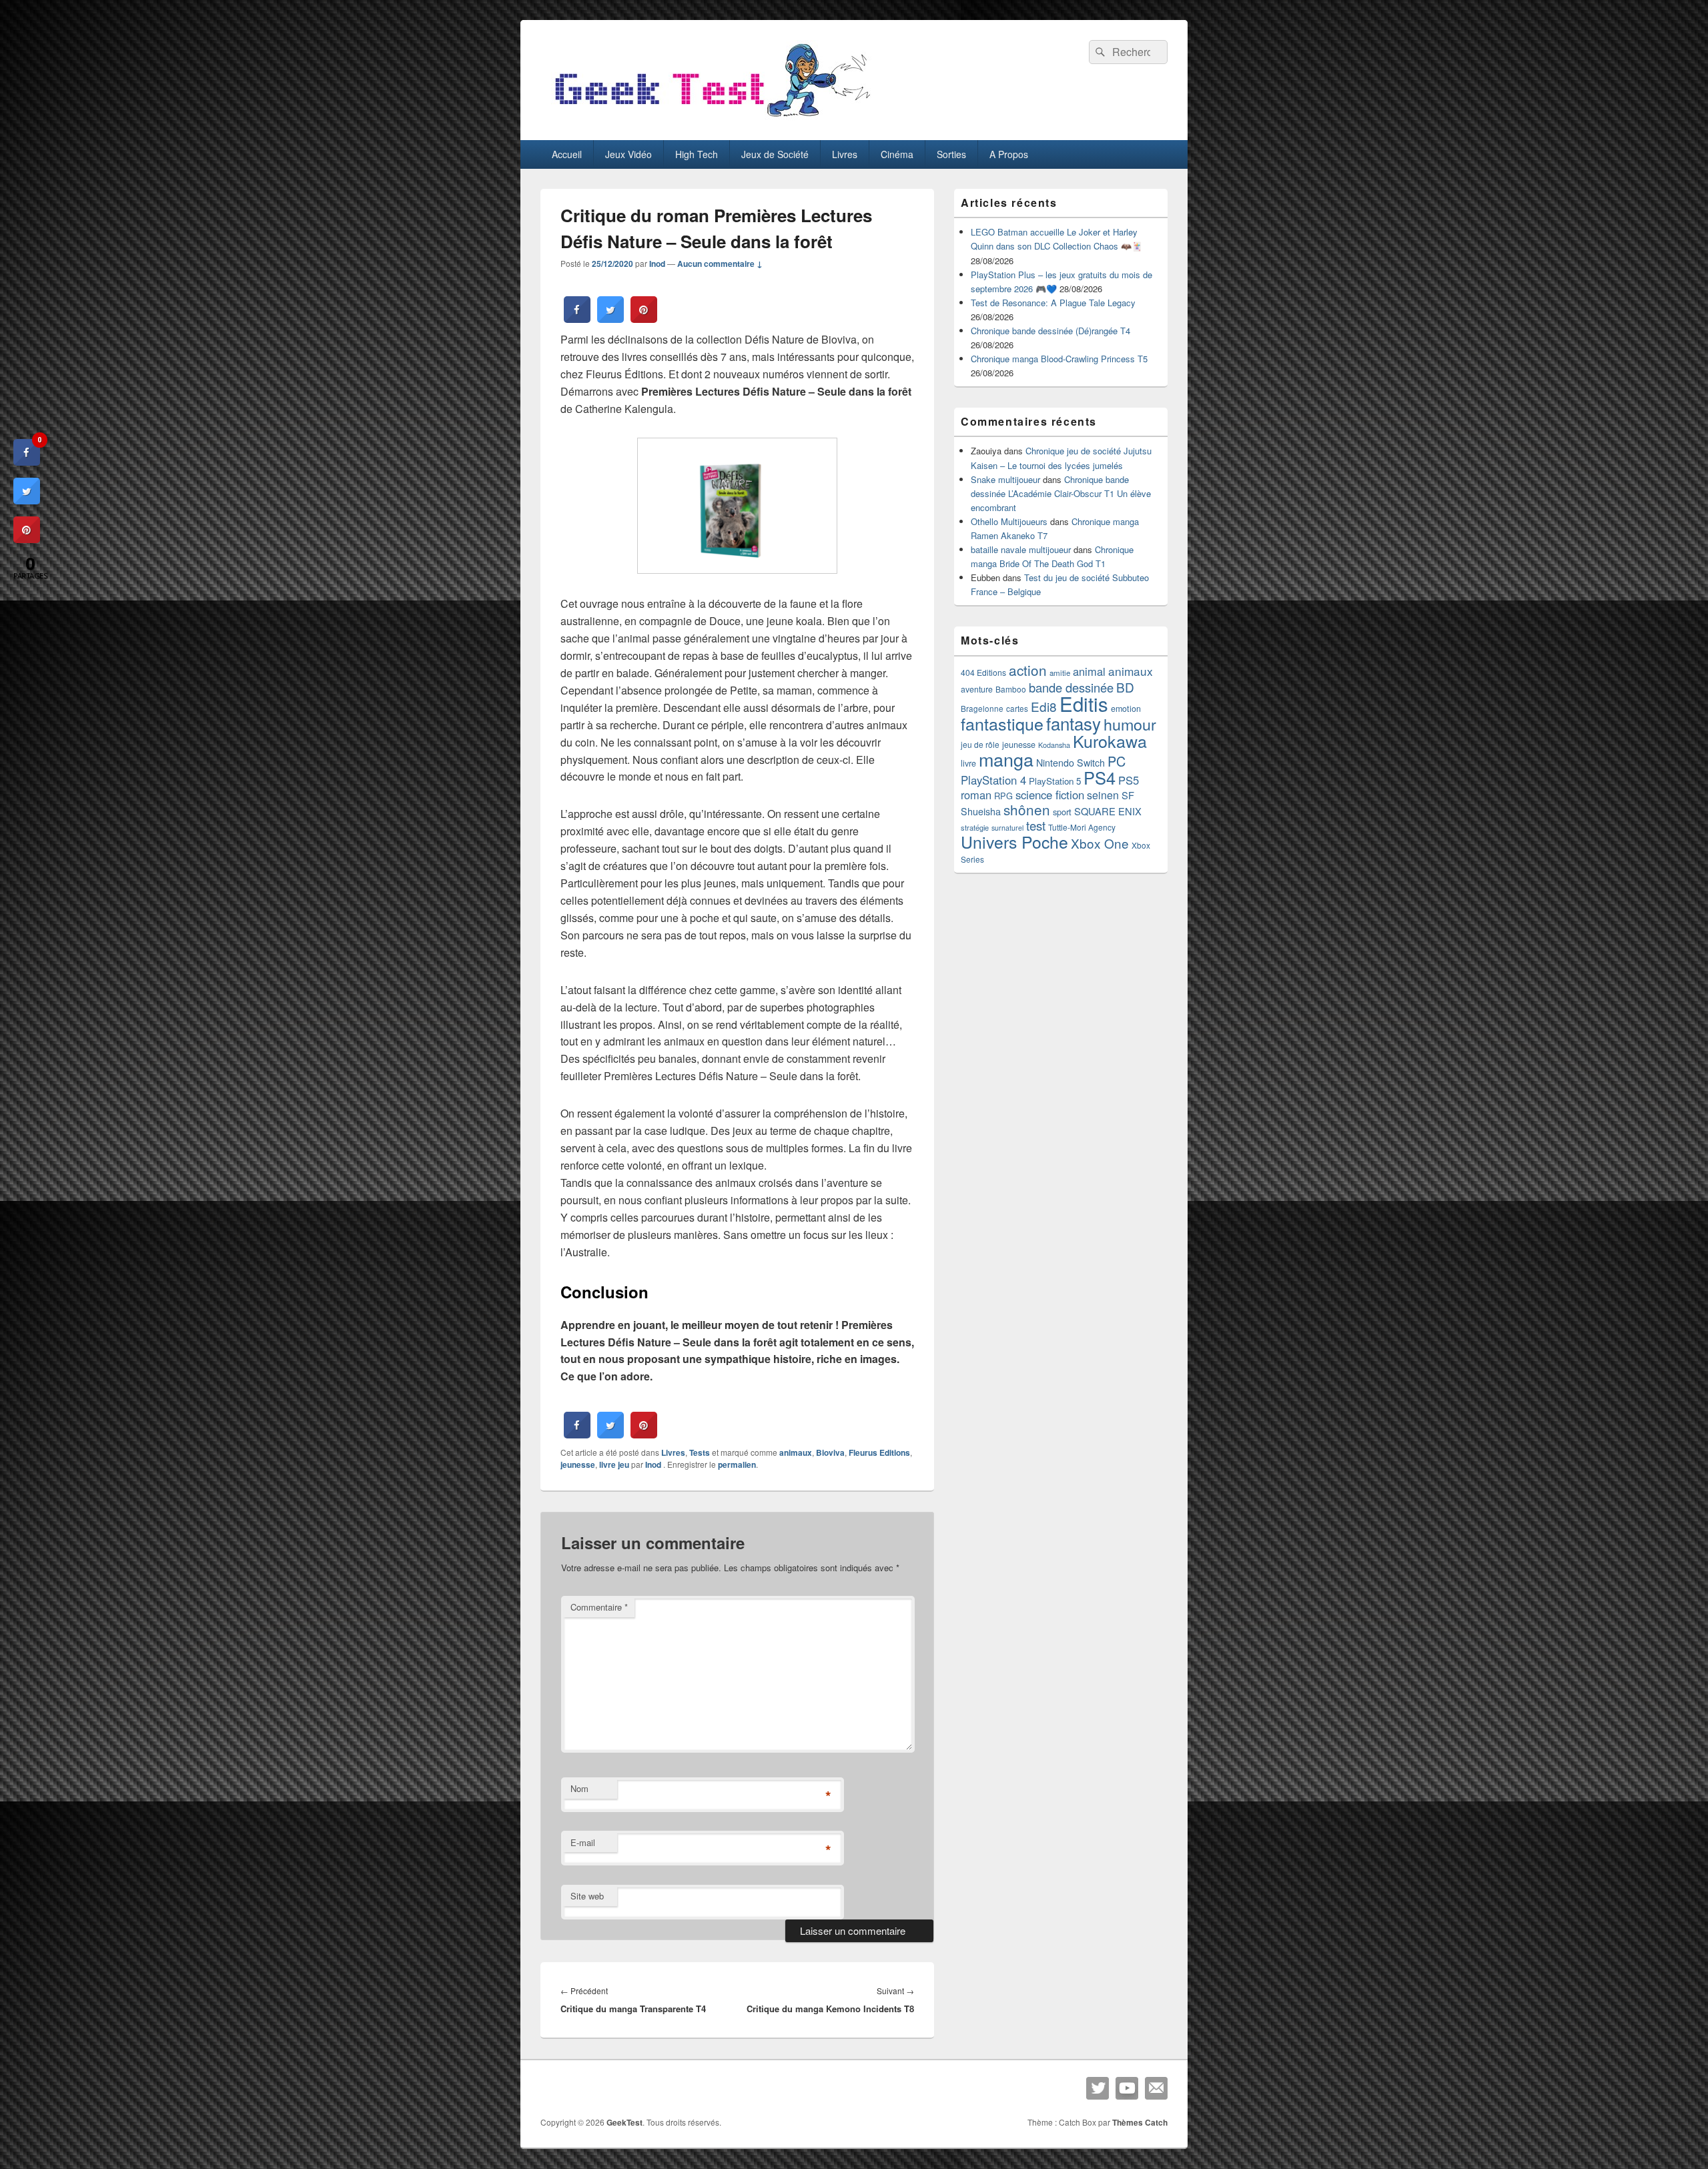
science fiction (1050, 795)
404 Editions (983, 672)
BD (1125, 687)
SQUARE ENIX (1108, 811)
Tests (700, 1452)
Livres (845, 154)
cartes (1017, 709)
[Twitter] (1098, 2088)
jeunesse (578, 1464)
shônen (1027, 809)
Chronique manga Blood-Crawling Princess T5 (1059, 359)
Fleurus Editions (879, 1452)
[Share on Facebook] (577, 319)
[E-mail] (1156, 2088)
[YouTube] (1127, 2088)
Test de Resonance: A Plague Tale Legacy (1053, 303)
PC (1117, 761)
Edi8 (1044, 706)
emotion (1126, 709)
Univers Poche (1014, 842)
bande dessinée (1071, 687)
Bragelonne (982, 709)
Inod (657, 264)
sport (1062, 812)
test (1036, 825)
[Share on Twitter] (610, 319)
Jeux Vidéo (628, 154)
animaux (796, 1452)
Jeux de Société (775, 154)
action (1028, 670)
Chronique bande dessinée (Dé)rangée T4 (1050, 331)
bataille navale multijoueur (1021, 549)
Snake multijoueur (1005, 479)
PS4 (1100, 777)
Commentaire (599, 1607)
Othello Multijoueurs (1009, 521)
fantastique (1002, 723)
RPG (1003, 796)
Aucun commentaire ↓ (720, 264)
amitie (1060, 673)
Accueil (567, 154)
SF (1128, 795)
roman (976, 795)
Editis (1084, 703)
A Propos (1009, 154)
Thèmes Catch (1140, 2122)
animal (1089, 671)
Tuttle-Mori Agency (1082, 827)
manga (1006, 759)
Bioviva (830, 1452)
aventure (977, 689)
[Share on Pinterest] (644, 319)
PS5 (1129, 780)
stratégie (975, 827)
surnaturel (1007, 828)
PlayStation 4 (993, 780)
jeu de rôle (980, 744)
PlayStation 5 (1055, 781)
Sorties (951, 154)
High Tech (697, 154)
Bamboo (1011, 689)
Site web (587, 1896)
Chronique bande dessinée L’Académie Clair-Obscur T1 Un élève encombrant (1061, 493)
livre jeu (614, 1464)
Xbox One (1100, 843)
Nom (579, 1788)
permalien (737, 1464)
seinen (1103, 795)
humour (1130, 724)
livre (968, 763)
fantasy (1074, 723)
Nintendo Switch (1071, 763)
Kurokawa (1110, 741)
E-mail (583, 1842)
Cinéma (897, 154)
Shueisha (981, 811)
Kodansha (1054, 745)
